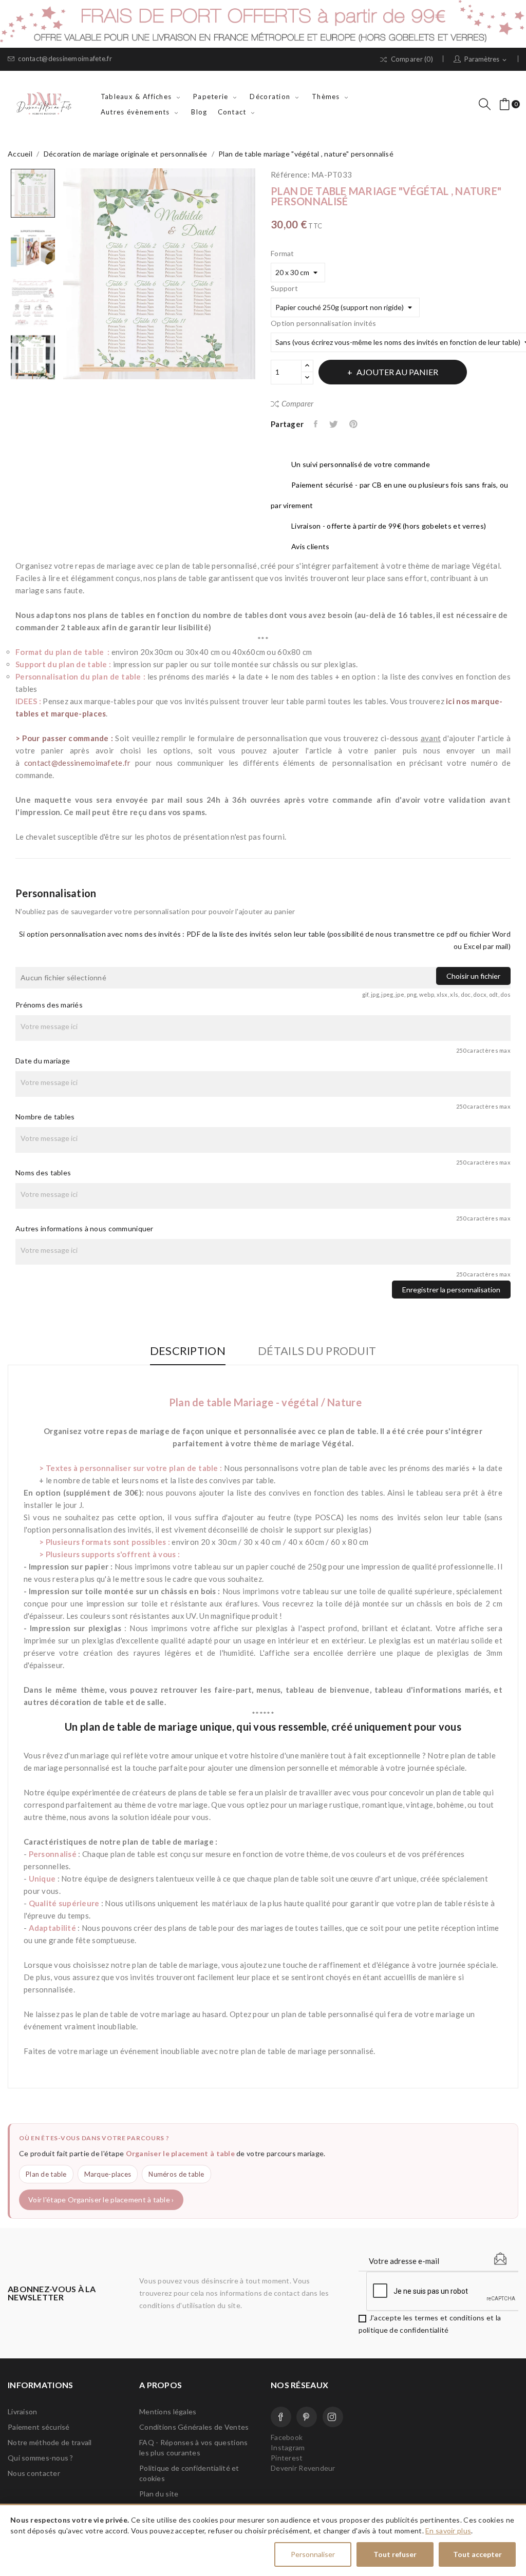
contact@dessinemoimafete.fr (65, 59)
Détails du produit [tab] (317, 1351)
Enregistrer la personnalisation (451, 1290)
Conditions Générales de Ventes (194, 2427)
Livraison (23, 2412)
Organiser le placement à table (180, 2153)
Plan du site (159, 2494)
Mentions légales (168, 2412)
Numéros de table (176, 2174)
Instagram (333, 2417)
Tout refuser (395, 2554)
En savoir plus (448, 2531)
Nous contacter (34, 2473)
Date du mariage (43, 1061)
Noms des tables (43, 1173)
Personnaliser (313, 2554)
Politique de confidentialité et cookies (189, 2473)
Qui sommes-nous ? (41, 2458)
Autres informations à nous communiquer (84, 1228)
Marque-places (108, 2174)
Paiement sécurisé (39, 2427)
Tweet (334, 424)
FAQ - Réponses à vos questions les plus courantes (193, 2447)
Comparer (297, 403)
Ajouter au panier (397, 372)
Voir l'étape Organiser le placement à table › (101, 2200)
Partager (316, 424)
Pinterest (354, 424)
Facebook (281, 2417)
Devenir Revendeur (303, 2468)
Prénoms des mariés (49, 1005)
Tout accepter (477, 2554)
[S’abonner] (500, 2259)
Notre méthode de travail (50, 2442)
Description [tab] (188, 1351)
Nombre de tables (45, 1117)
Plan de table (46, 2174)
